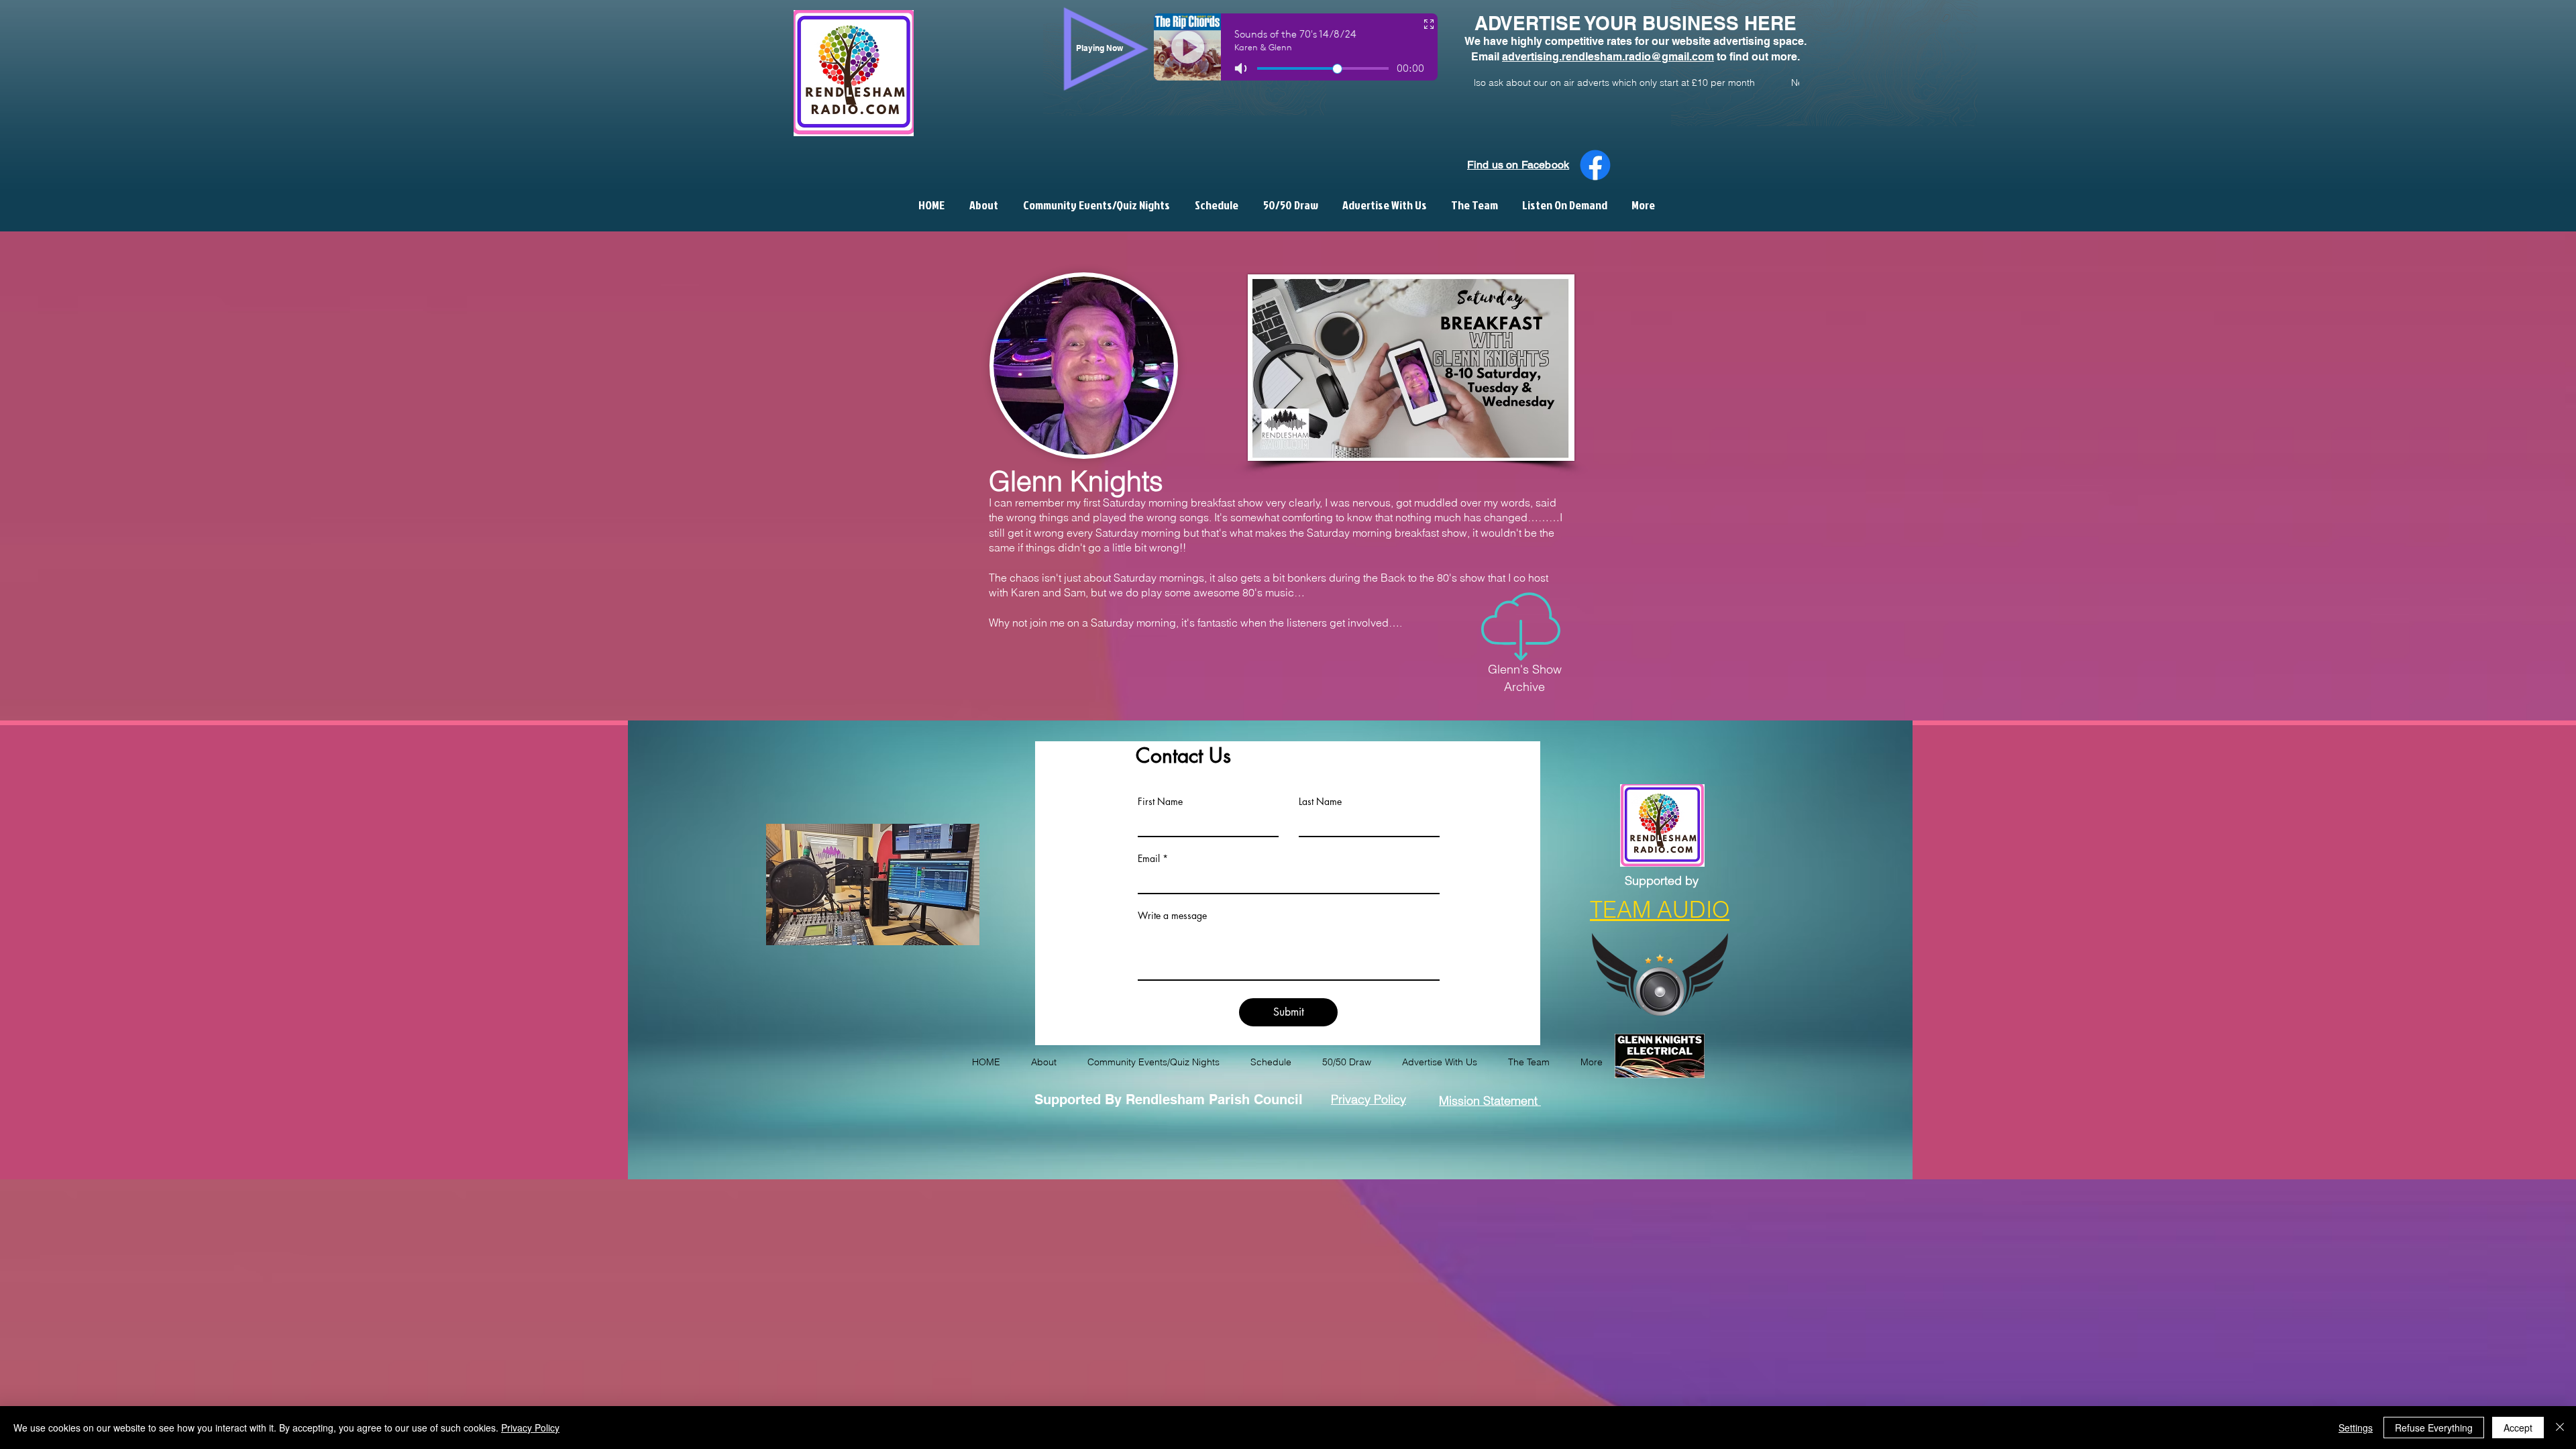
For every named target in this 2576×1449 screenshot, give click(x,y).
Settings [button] (2356, 1428)
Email (1149, 859)
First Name (1160, 802)
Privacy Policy (530, 1428)
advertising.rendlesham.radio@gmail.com (1608, 57)
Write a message (1172, 916)
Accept (2518, 1428)
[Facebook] (1595, 165)
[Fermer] (2560, 1428)
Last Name (1320, 802)
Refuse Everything (2434, 1428)
